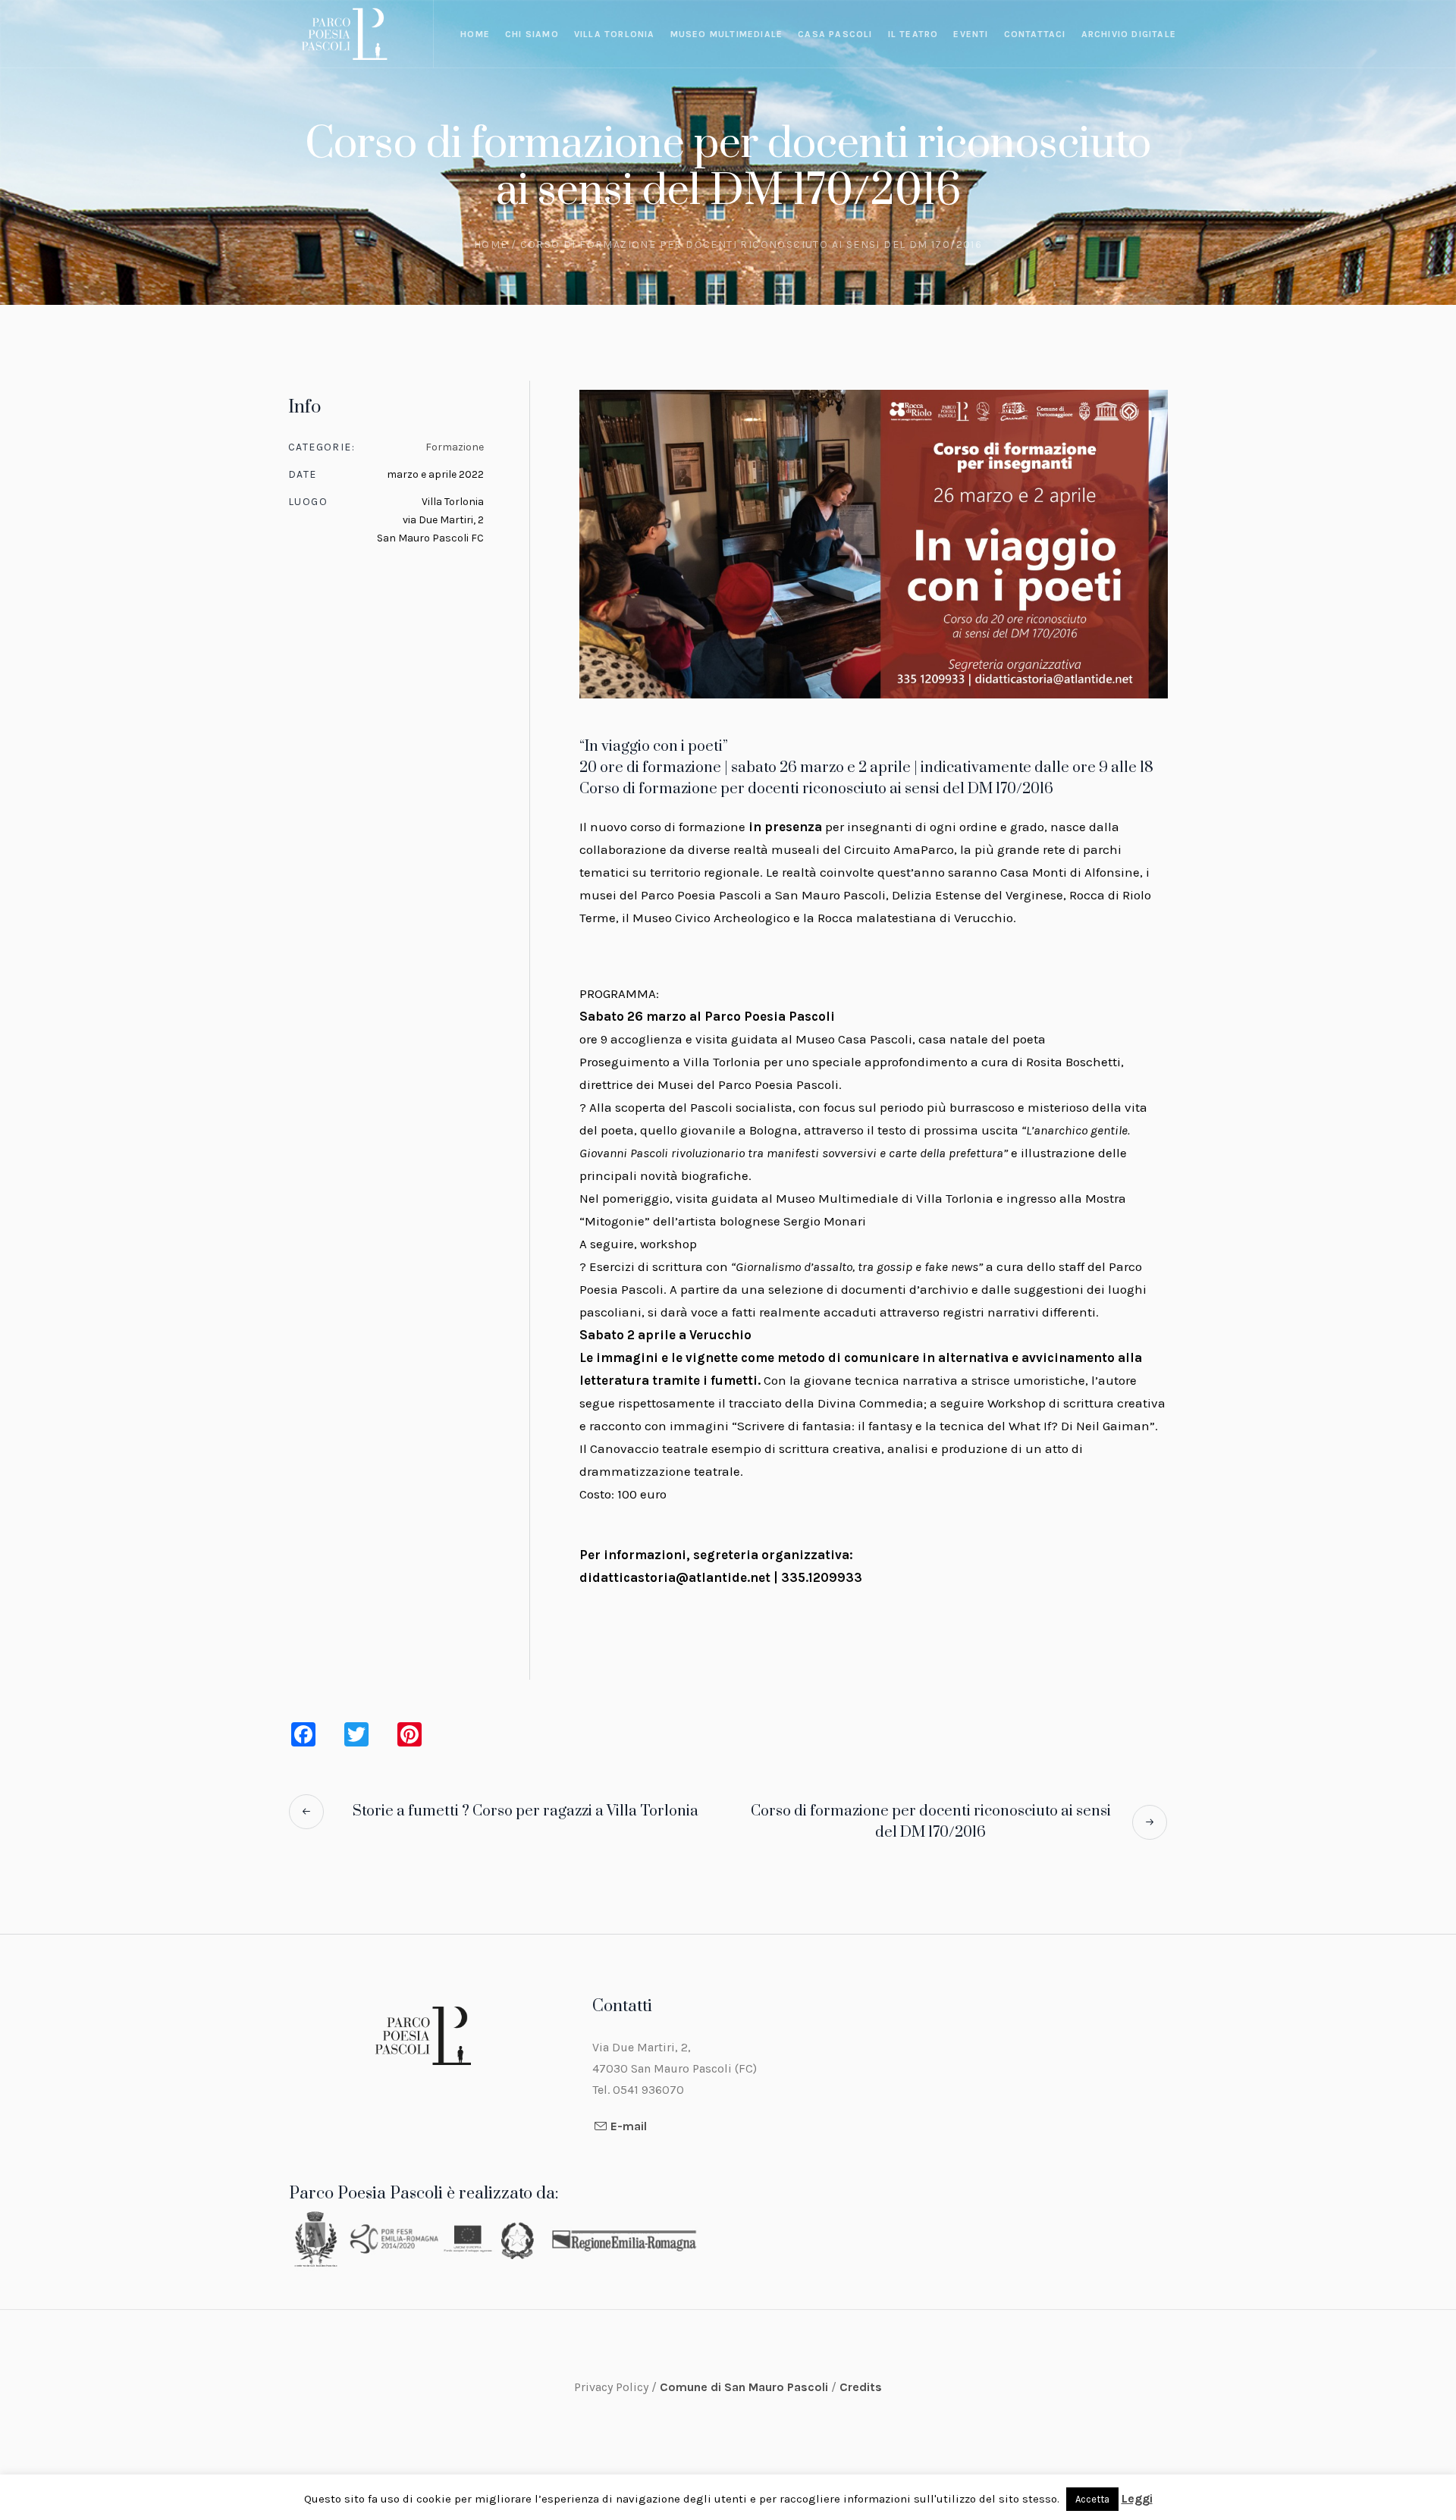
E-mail (629, 2126)
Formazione (455, 447)
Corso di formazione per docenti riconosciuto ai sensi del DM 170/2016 (931, 1822)
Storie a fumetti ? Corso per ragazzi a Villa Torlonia (526, 1811)
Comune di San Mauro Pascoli (745, 2387)
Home (491, 245)
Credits (861, 2387)
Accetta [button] (1092, 2499)
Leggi (1137, 2498)
